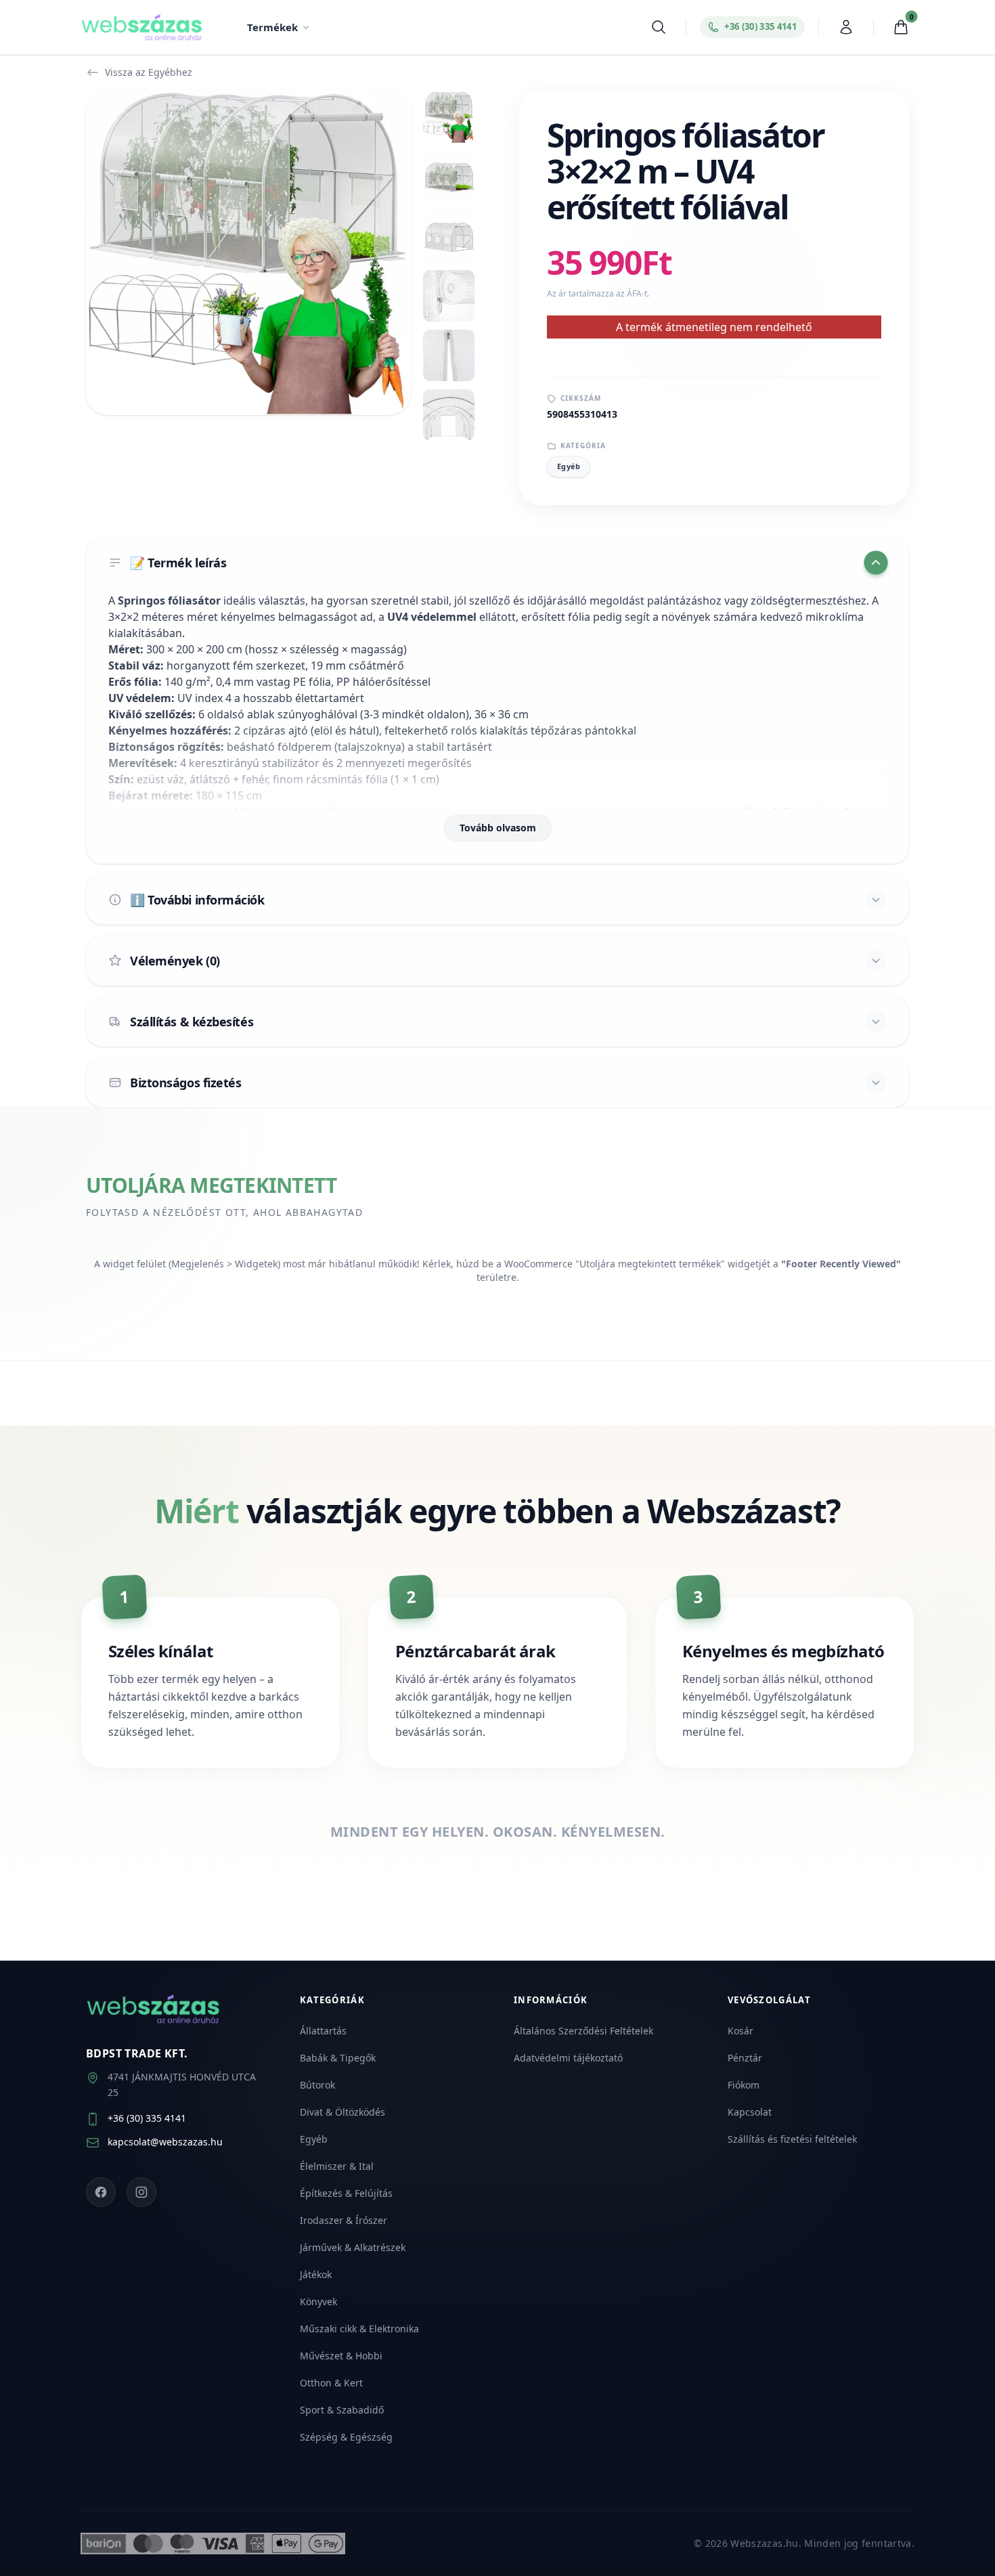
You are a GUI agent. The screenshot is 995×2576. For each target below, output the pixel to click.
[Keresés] (659, 27)
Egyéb (569, 466)
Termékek (272, 27)
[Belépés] (846, 27)
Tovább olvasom (498, 828)
